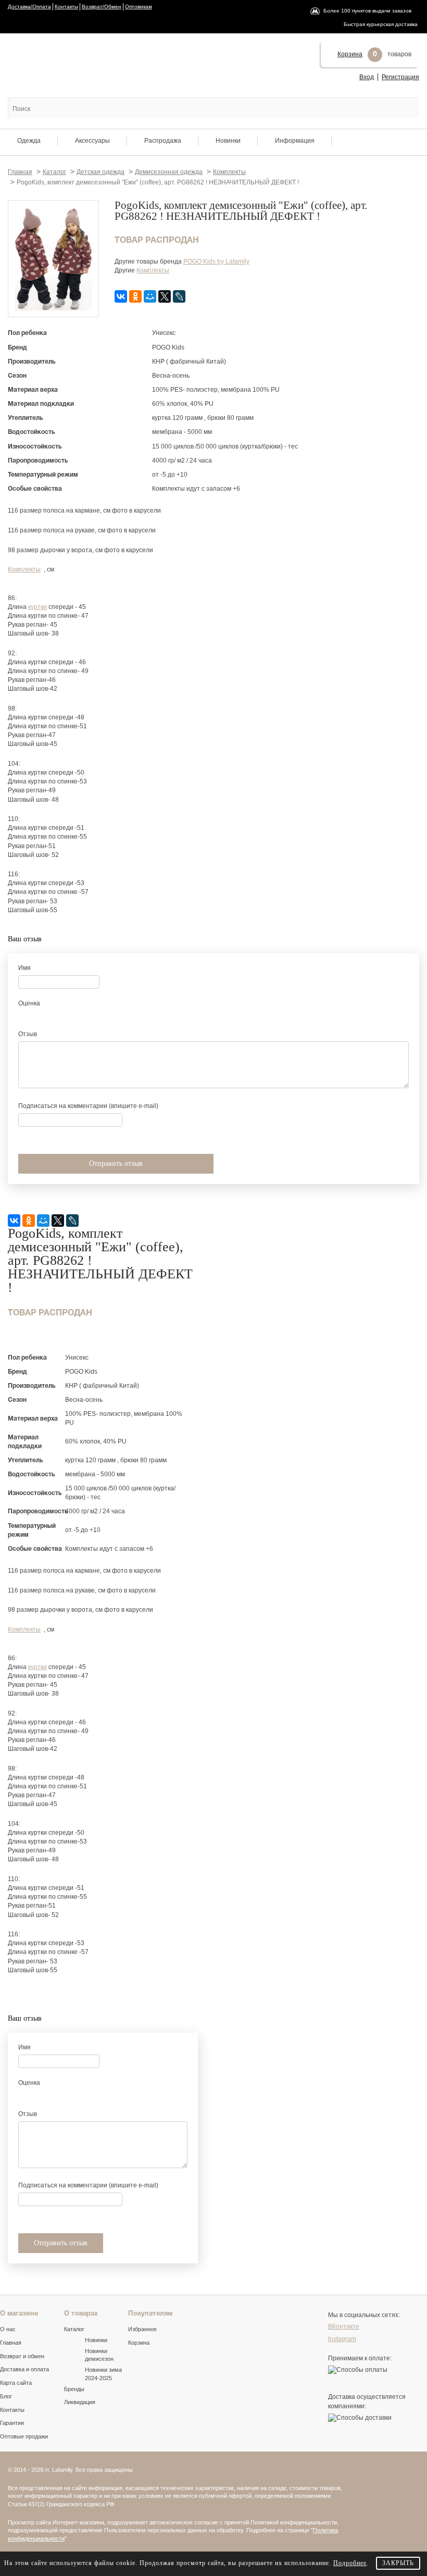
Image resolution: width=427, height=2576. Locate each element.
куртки (37, 607)
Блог (6, 2396)
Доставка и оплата (24, 2369)
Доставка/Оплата (29, 7)
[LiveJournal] (179, 296)
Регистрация (400, 77)
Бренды (74, 2389)
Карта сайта (16, 2383)
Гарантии (12, 2423)
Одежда (29, 141)
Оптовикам (139, 7)
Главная (11, 2343)
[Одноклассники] (135, 296)
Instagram (342, 2339)
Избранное (142, 2329)
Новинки (228, 141)
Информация (295, 141)
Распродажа (163, 141)
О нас (8, 2329)
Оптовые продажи (24, 2436)
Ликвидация (80, 2402)
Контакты (66, 7)
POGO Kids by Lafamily (216, 262)
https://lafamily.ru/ (53, 62)
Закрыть (398, 2563)
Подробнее (350, 2563)
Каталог (74, 2329)
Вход (367, 77)
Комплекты (153, 270)
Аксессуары (92, 141)
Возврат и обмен (22, 2356)
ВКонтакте (344, 2326)
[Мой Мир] (150, 296)
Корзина (350, 54)
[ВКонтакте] (121, 296)
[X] (165, 296)
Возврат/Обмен (102, 7)
